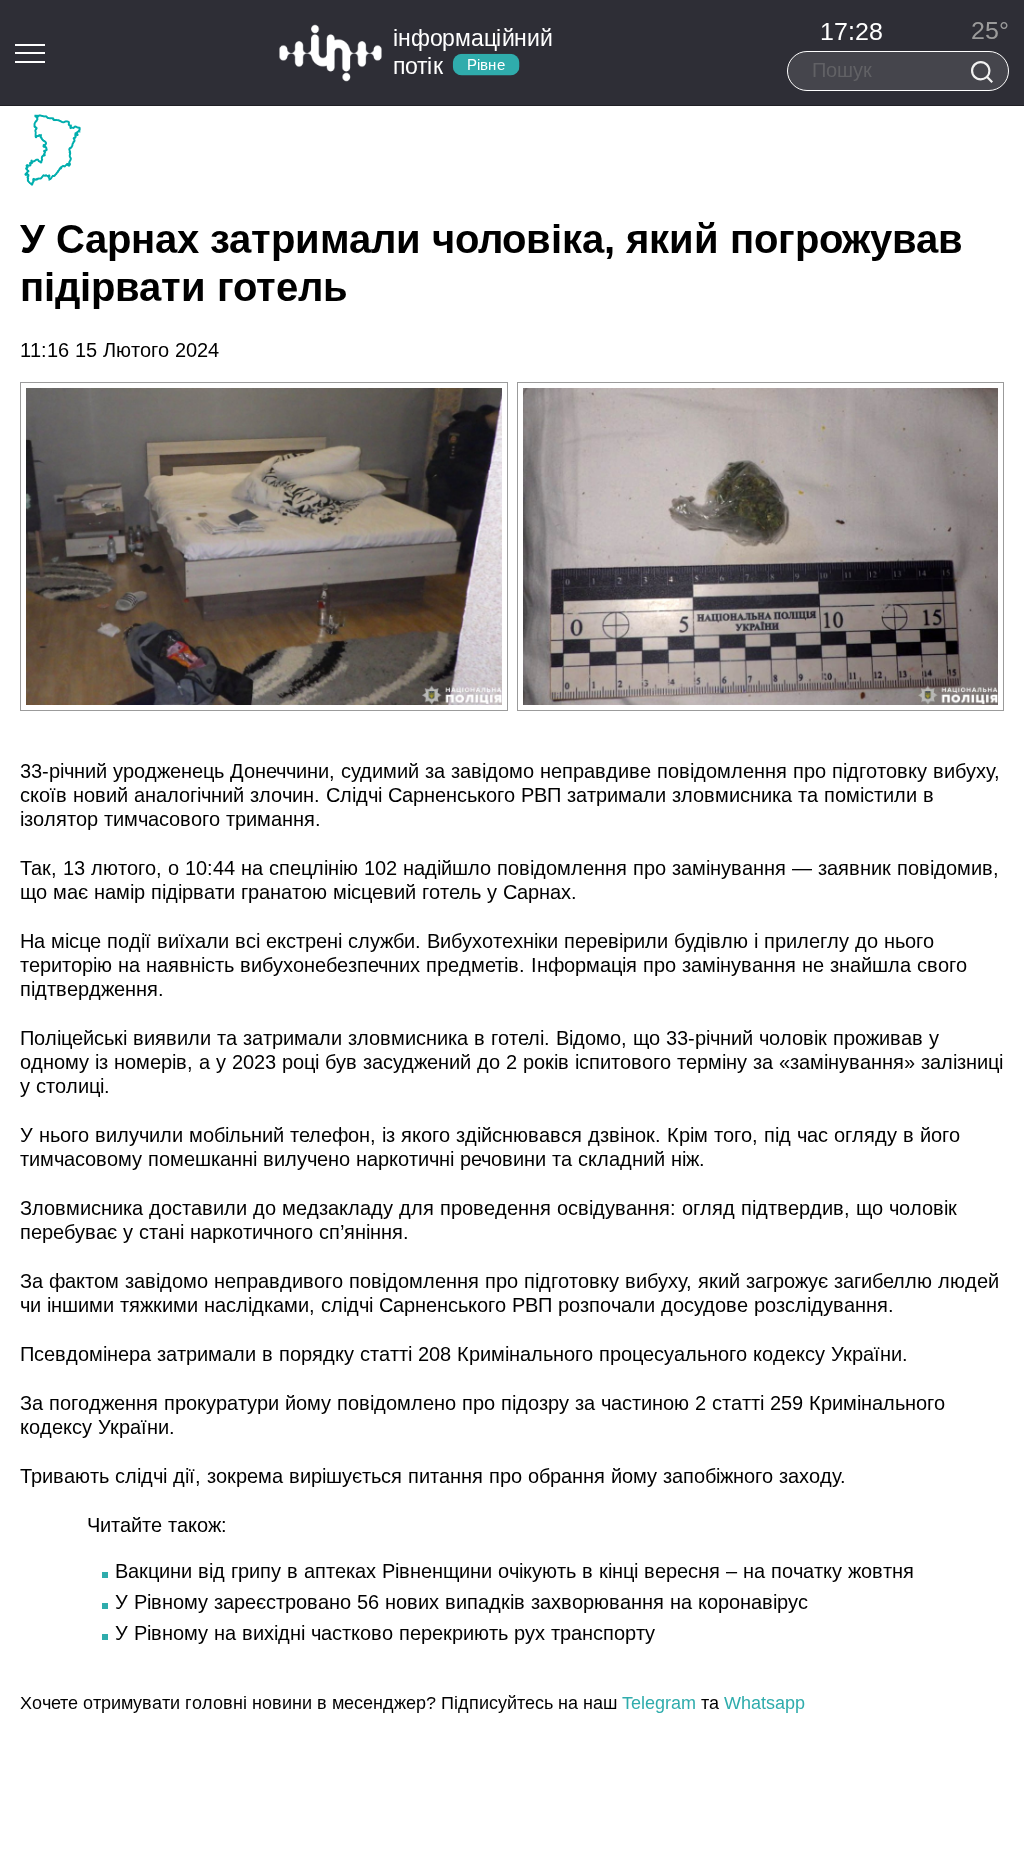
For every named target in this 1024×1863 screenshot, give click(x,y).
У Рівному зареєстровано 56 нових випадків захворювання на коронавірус (461, 1602)
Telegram (659, 1703)
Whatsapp (764, 1703)
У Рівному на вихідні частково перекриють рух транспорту (385, 1633)
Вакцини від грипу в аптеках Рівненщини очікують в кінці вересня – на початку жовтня (514, 1571)
